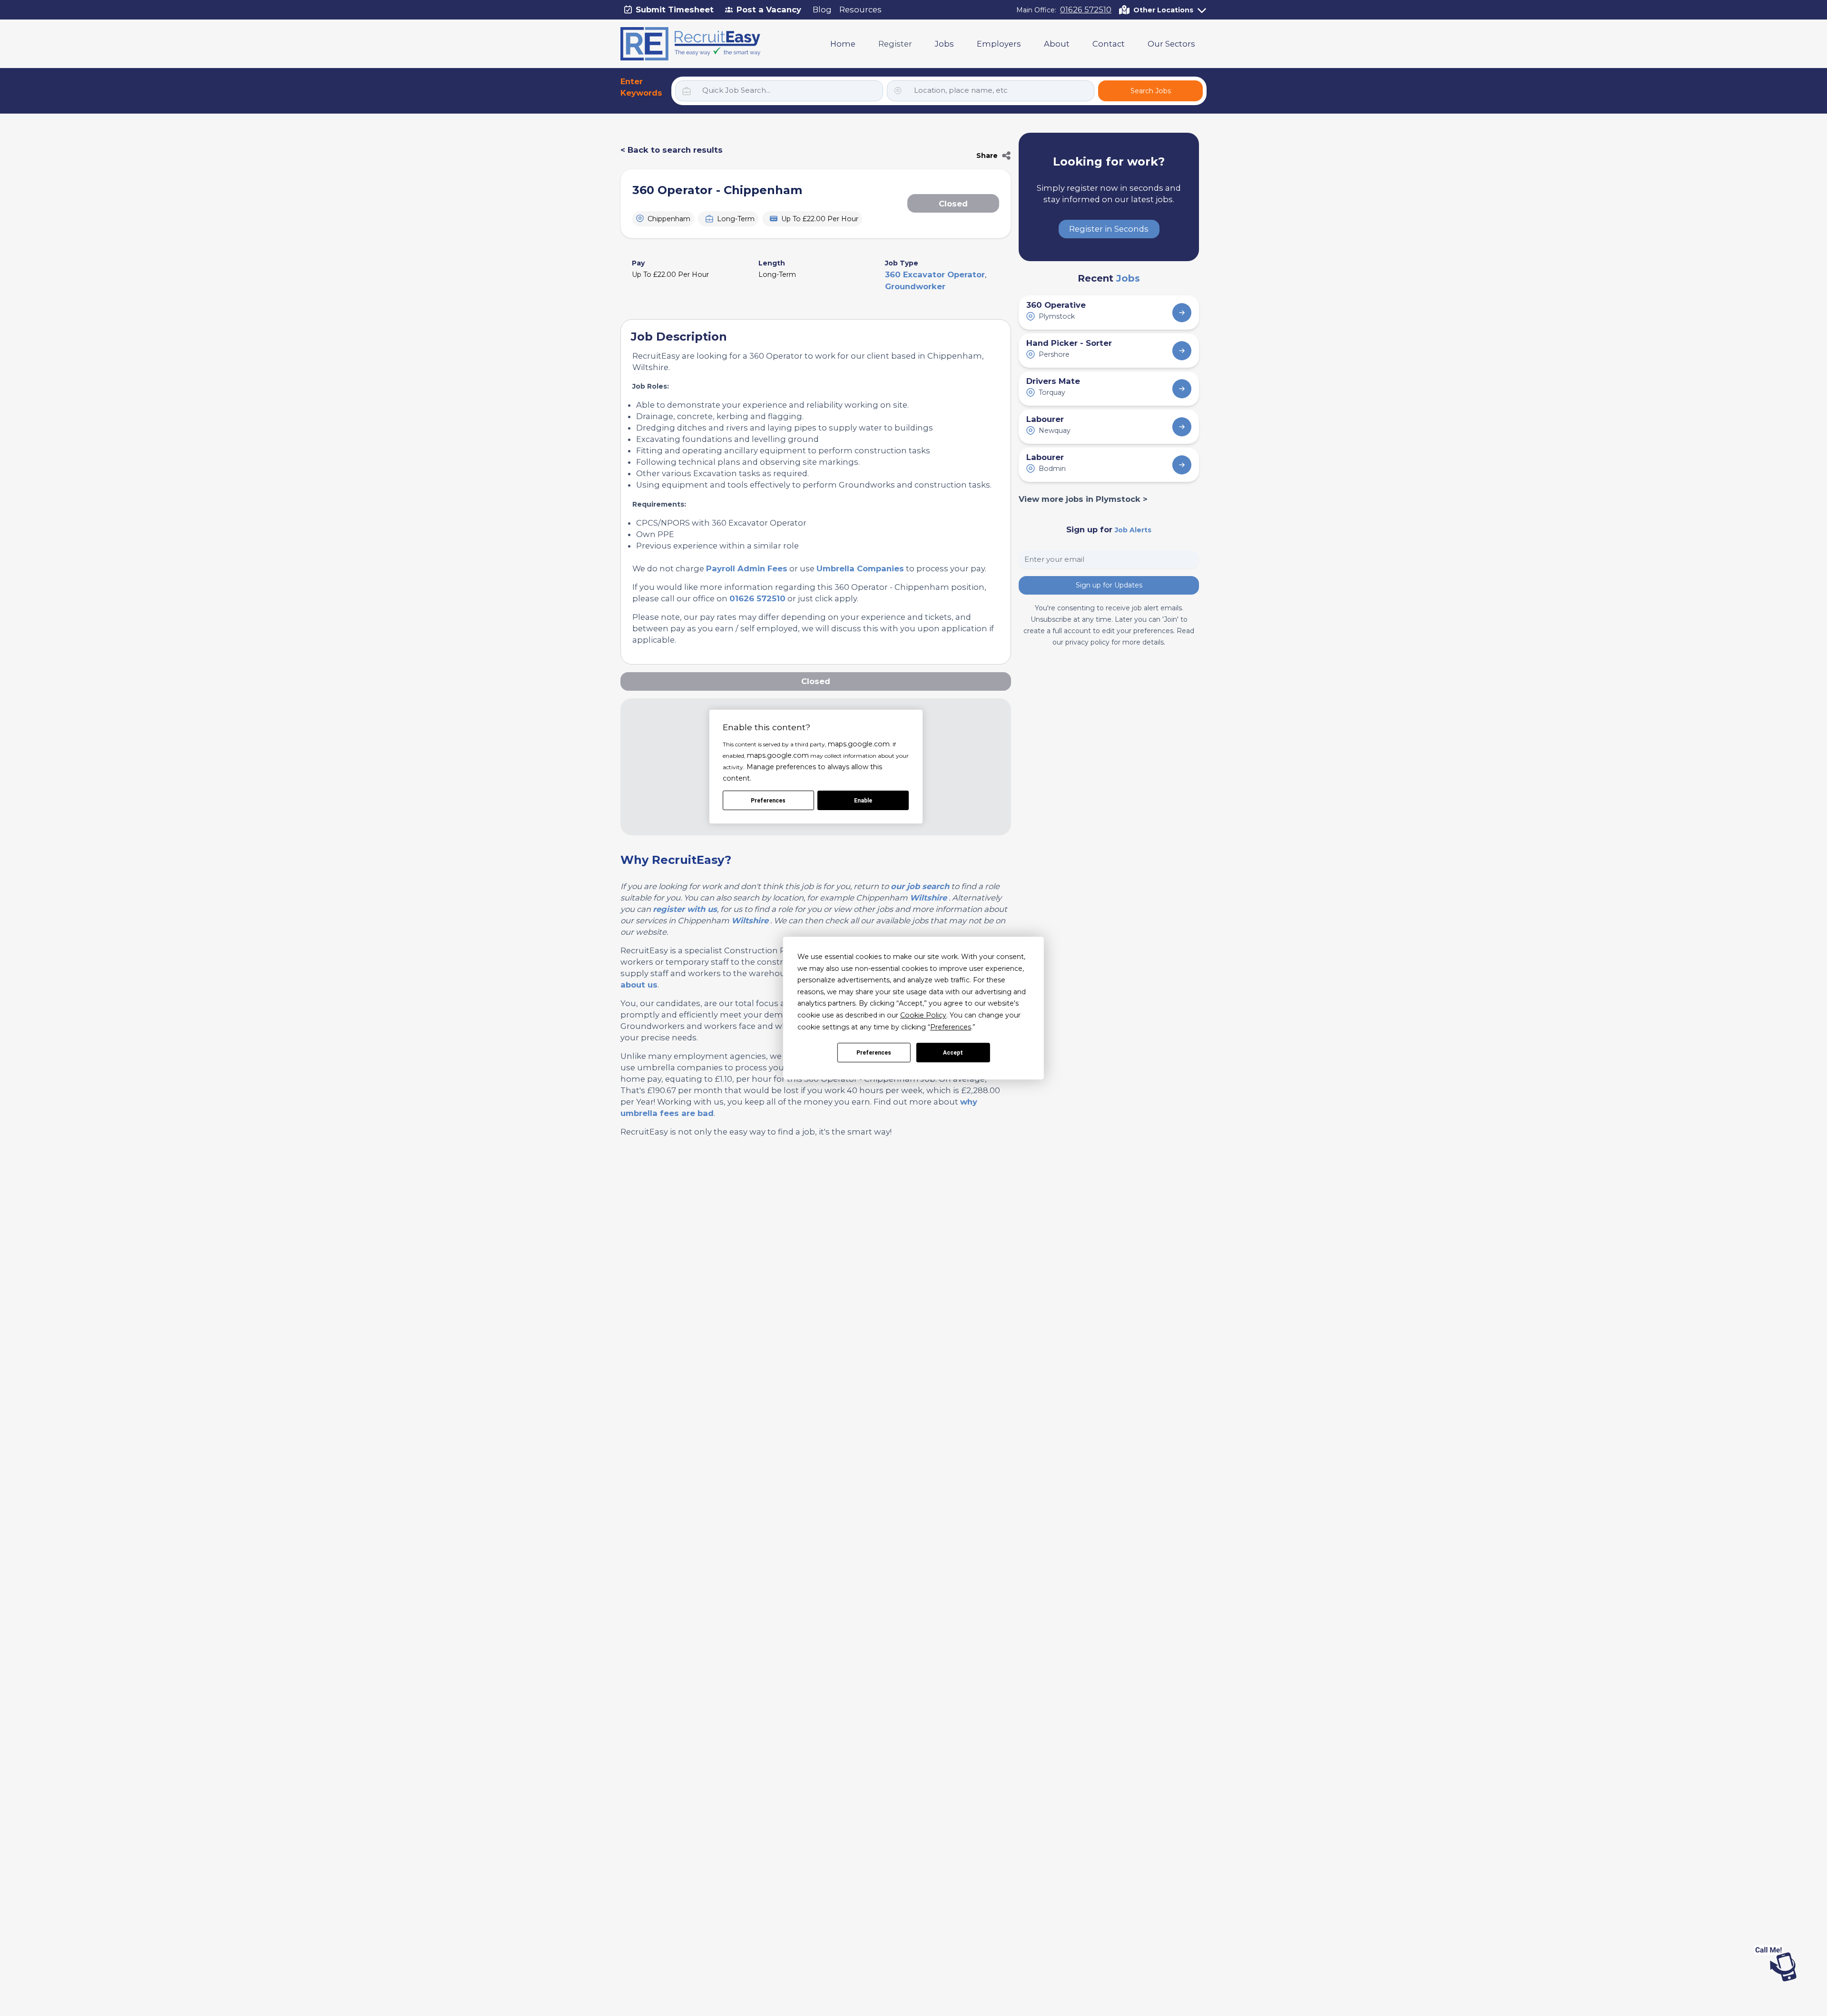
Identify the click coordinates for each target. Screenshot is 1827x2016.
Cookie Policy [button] (923, 1015)
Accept (953, 1053)
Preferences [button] (951, 1027)
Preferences (874, 1053)
